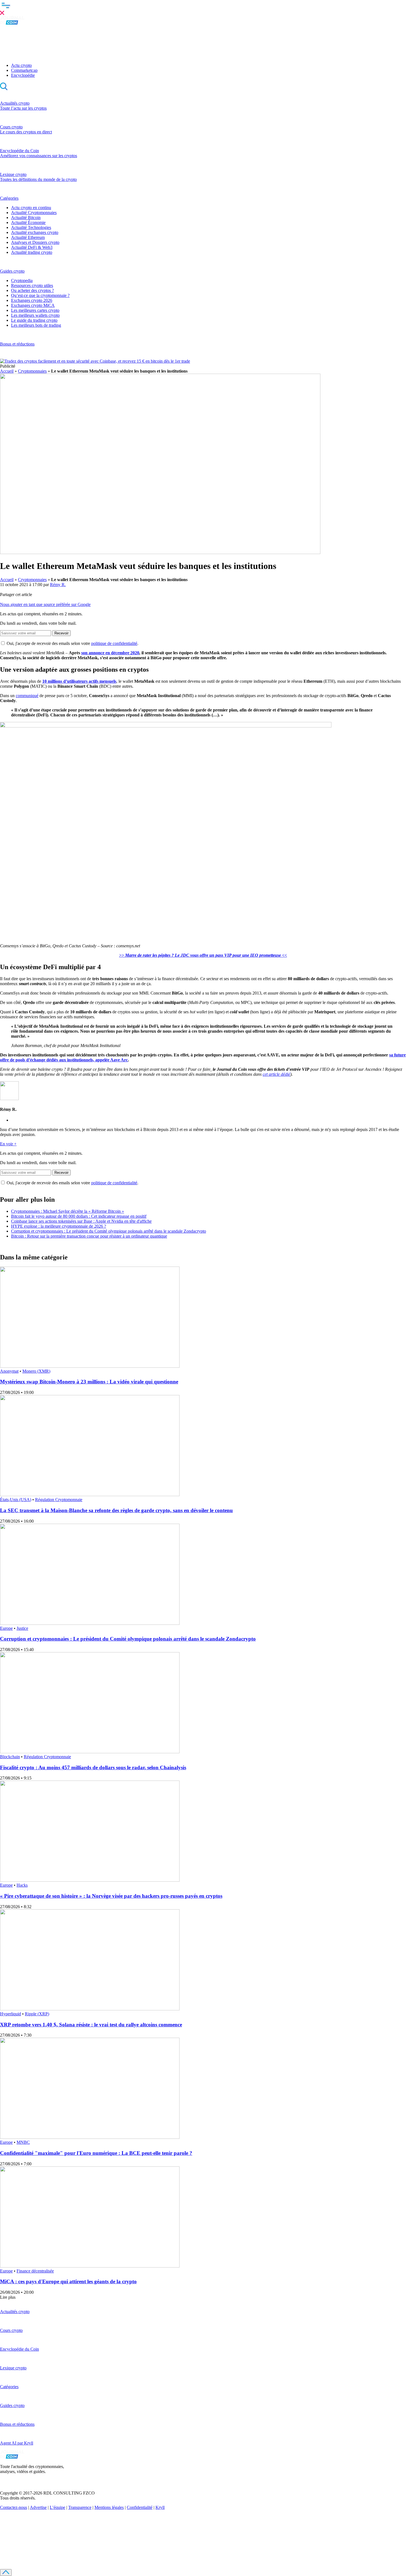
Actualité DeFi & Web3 (32, 247)
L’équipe (57, 2507)
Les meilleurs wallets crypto (35, 315)
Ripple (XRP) (37, 2014)
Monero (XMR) (36, 1371)
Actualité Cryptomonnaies (34, 213)
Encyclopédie (23, 75)
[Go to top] (6, 2573)
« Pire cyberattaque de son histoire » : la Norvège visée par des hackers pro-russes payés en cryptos (111, 1896)
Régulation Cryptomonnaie (59, 1500)
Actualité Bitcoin (26, 217)
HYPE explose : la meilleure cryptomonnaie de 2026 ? (59, 1226)
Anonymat (9, 1371)
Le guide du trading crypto (34, 320)
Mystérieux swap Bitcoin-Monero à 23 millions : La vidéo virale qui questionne (89, 1382)
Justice (22, 1628)
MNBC (23, 2142)
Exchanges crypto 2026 (32, 300)
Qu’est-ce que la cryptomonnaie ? (40, 295)
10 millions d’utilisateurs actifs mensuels (79, 681)
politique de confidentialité (114, 643)
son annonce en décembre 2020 (110, 653)
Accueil (7, 371)
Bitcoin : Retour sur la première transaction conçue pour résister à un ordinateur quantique (89, 1236)
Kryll (160, 2507)
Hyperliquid (10, 2014)
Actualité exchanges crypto (35, 232)
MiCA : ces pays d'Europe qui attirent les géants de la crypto (68, 2281)
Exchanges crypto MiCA (33, 305)
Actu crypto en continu (31, 208)
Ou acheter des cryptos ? (32, 290)
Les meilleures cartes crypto (35, 310)
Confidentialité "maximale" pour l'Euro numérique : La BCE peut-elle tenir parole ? (96, 2153)
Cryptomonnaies (32, 371)
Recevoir (61, 633)
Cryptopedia (22, 280)
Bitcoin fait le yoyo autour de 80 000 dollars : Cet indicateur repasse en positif (79, 1216)
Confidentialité (140, 2507)
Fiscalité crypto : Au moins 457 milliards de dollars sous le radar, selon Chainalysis (93, 1767)
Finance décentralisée (35, 2271)
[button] (203, 8)
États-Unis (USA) (16, 1500)
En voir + (8, 1144)
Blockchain (10, 1757)
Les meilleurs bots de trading (36, 325)
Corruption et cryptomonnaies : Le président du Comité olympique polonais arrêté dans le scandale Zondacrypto (109, 1231)
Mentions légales (109, 2507)
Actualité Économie (28, 222)
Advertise (38, 2507)
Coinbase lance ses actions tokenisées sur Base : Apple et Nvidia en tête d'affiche (81, 1221)
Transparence (80, 2507)
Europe (6, 1628)
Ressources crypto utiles (32, 285)
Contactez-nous (14, 2507)
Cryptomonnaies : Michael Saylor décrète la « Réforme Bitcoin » (68, 1211)
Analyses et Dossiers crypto (35, 242)
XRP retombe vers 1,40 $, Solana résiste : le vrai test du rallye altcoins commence (91, 2025)
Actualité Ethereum (28, 237)
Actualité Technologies (31, 227)
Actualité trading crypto (32, 252)
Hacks (22, 1885)
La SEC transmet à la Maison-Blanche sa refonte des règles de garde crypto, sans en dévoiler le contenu (116, 1510)
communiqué (27, 696)
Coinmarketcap (24, 70)
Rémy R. (58, 585)
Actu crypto (21, 65)
